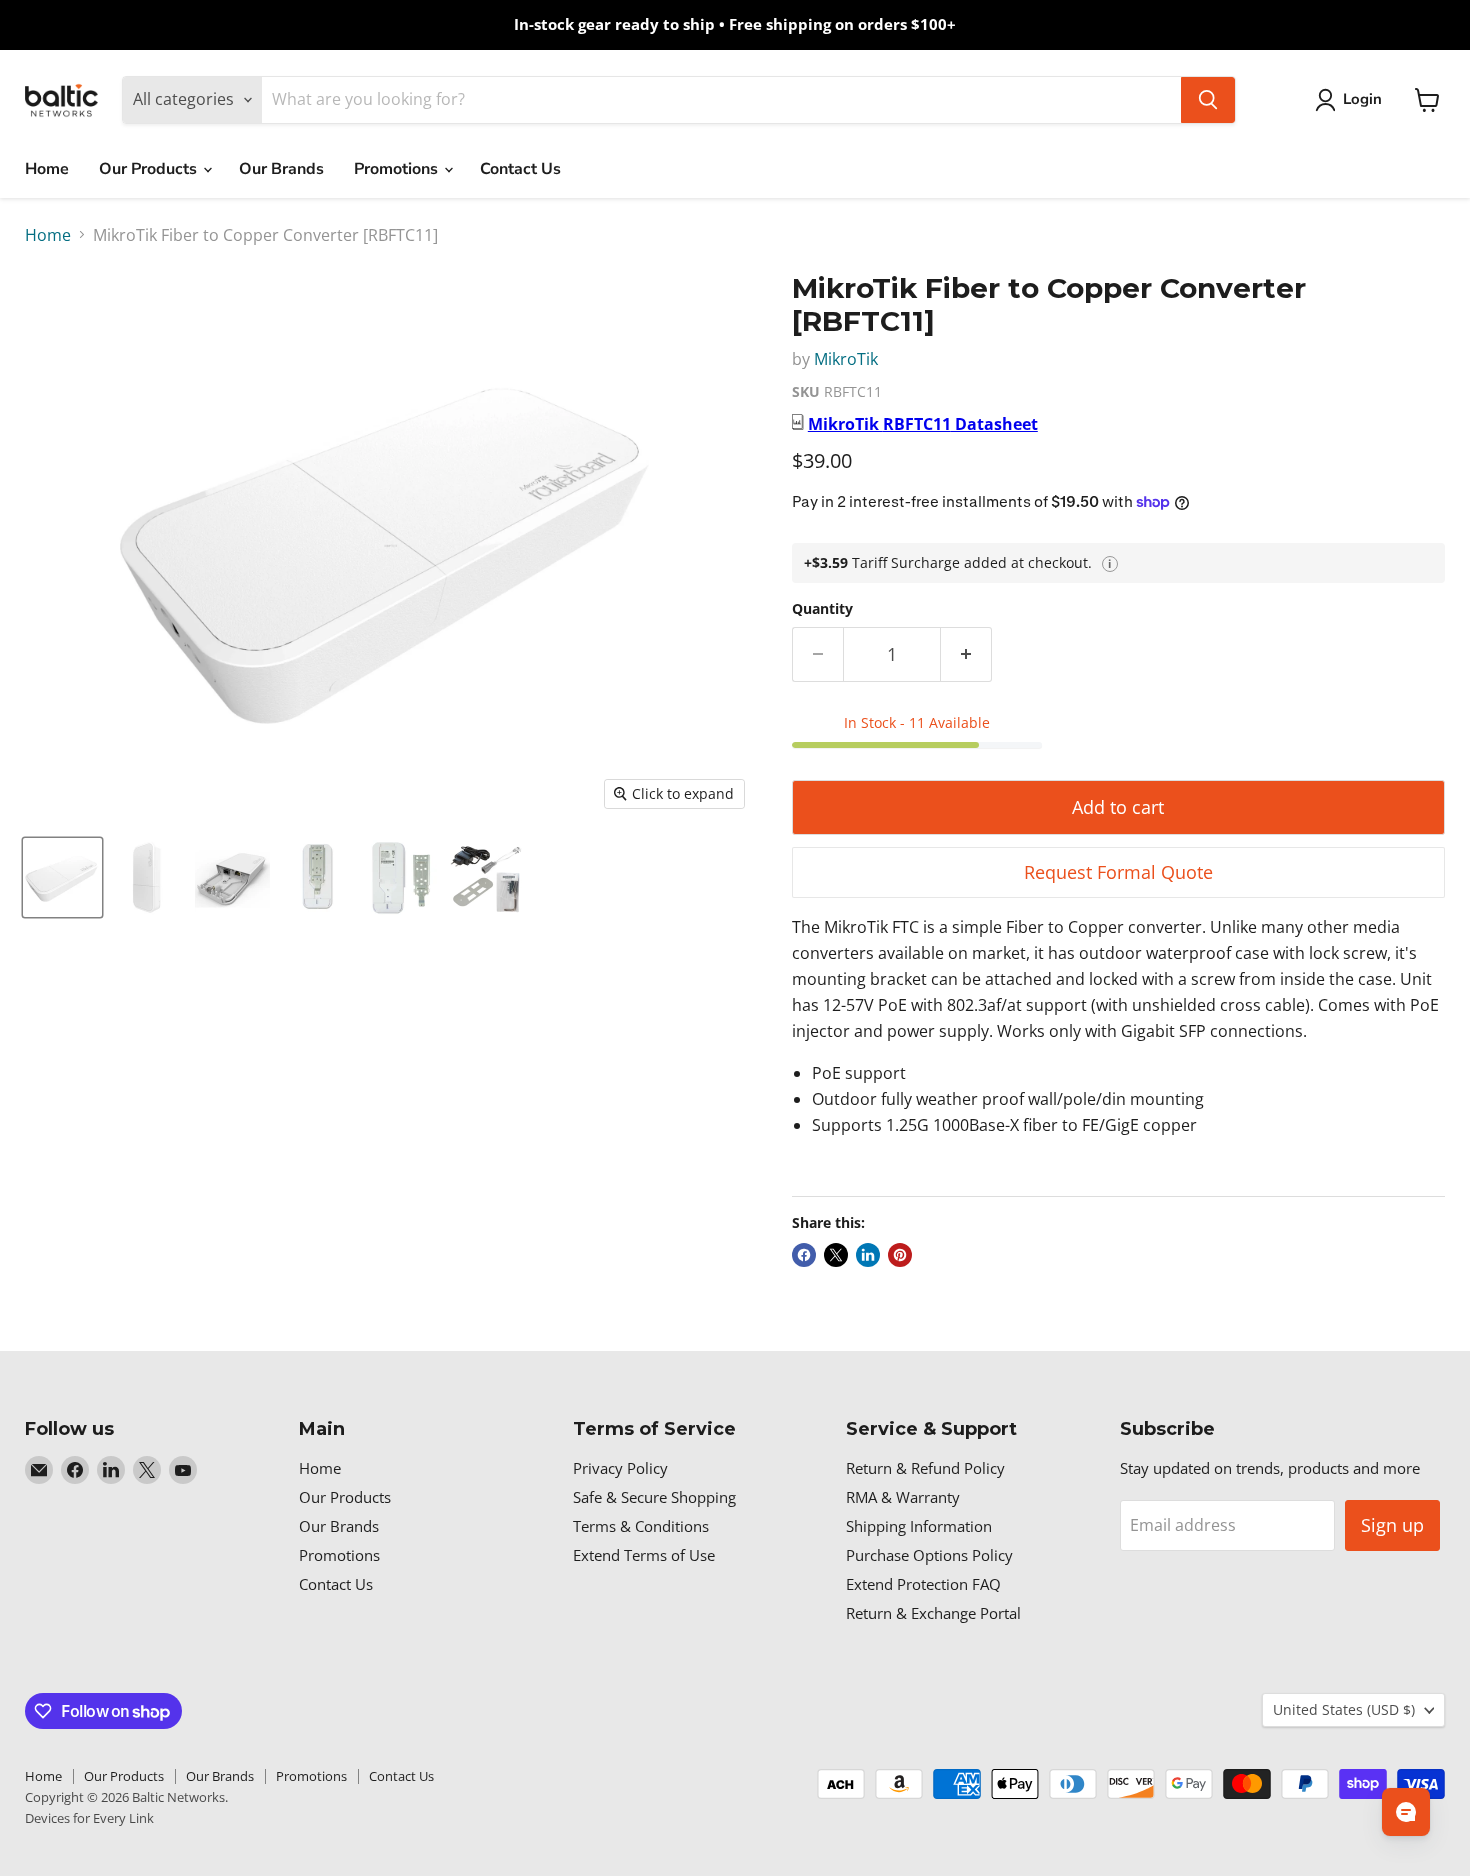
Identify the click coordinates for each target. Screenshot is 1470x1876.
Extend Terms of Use (644, 1555)
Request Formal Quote (1118, 872)
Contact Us (520, 169)
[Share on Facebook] (804, 1255)
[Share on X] (836, 1255)
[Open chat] (1406, 1812)
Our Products (150, 169)
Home (47, 169)
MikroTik (846, 359)
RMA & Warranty (903, 1497)
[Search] (1208, 100)
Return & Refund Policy (925, 1468)
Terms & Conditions (641, 1526)
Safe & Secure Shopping (654, 1497)
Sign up (1392, 1525)
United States (1344, 1709)
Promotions (398, 169)
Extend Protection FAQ (923, 1584)
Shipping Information (919, 1526)
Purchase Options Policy (929, 1555)
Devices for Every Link (89, 1818)
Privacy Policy (620, 1468)
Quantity (822, 609)
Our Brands (281, 169)
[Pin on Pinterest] (900, 1255)
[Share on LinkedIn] (868, 1255)
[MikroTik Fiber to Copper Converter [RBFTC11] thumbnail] (62, 877)
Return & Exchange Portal (933, 1613)
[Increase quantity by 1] (966, 654)
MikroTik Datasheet (923, 424)
